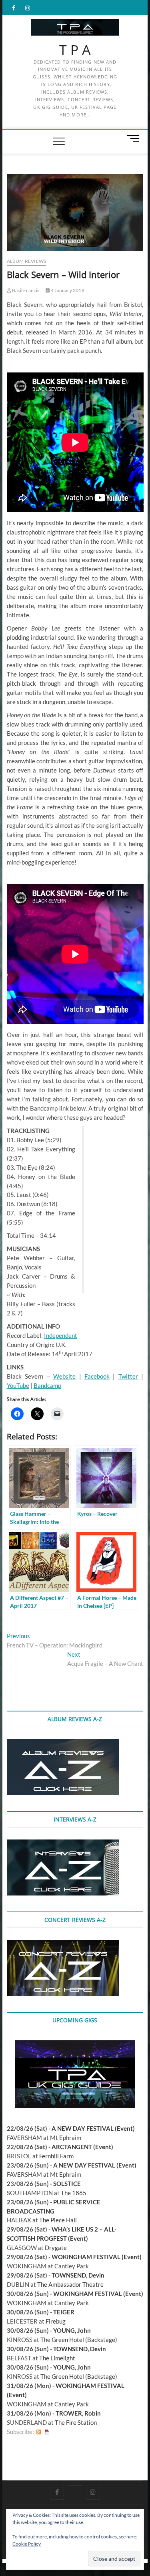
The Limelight (57, 2358)
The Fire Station (76, 2422)
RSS (39, 2432)
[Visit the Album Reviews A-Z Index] (63, 1743)
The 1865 (74, 2193)
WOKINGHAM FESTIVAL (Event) (97, 2257)
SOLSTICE (67, 2184)
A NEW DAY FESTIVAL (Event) (93, 2128)
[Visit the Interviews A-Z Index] (63, 1844)
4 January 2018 (67, 290)
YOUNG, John (72, 2330)
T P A (75, 50)
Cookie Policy (27, 2544)
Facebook (97, 1376)
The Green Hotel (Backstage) (79, 2340)
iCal (47, 2432)
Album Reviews (27, 261)
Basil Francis (25, 290)
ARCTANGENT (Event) (82, 2147)
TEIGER (64, 2312)
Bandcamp (47, 1385)
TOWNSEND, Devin (78, 2275)
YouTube (18, 1385)
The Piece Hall (58, 2220)
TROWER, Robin (78, 2413)
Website (64, 1376)
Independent (61, 1335)
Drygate (56, 2248)
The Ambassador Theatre (70, 2284)
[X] (75, 2485)
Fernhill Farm (56, 2156)
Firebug (56, 2321)
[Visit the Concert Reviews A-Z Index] (63, 1944)
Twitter (128, 1376)
